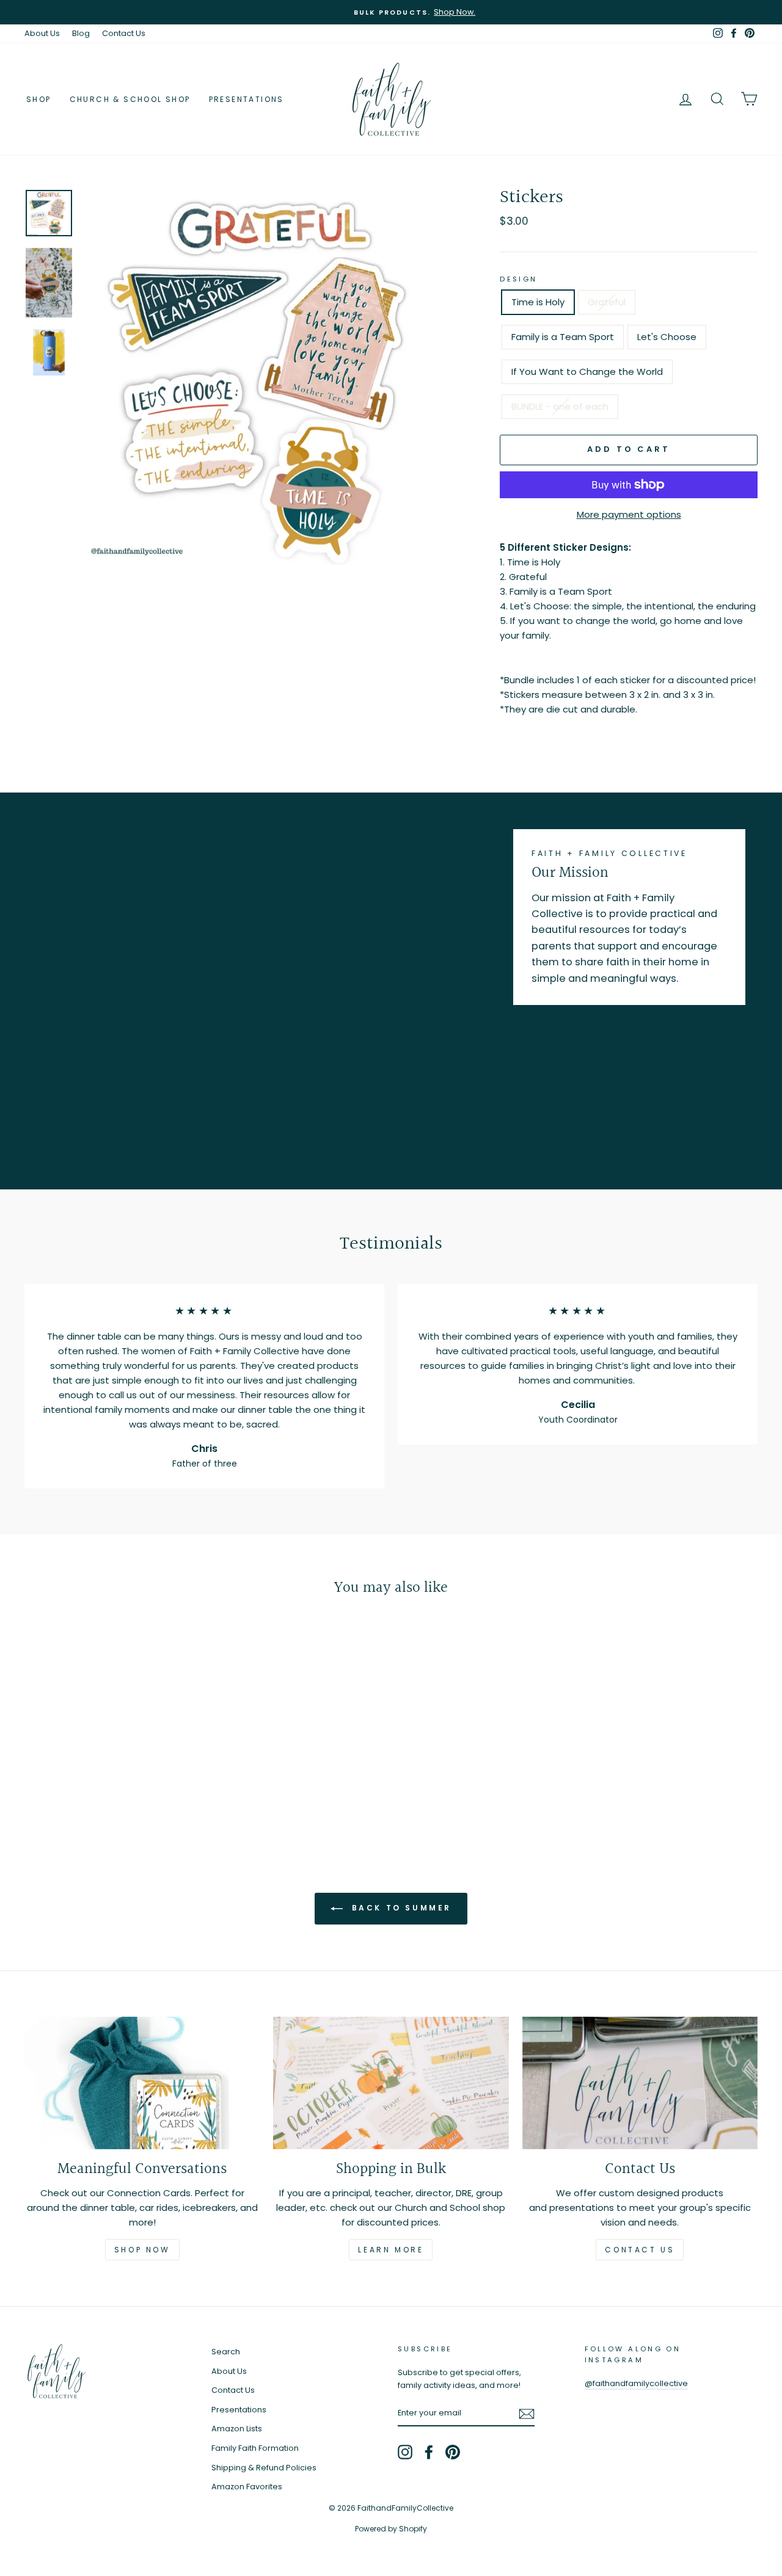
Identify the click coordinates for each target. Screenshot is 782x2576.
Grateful (607, 302)
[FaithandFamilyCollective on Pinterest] (453, 2452)
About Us (42, 33)
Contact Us (124, 33)
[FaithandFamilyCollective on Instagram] (405, 2452)
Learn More (391, 2250)
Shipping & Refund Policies (264, 2468)
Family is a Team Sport (563, 337)
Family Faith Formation (255, 2448)
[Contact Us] (640, 2083)
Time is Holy (538, 302)
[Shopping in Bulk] (391, 2083)
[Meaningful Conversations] (142, 2083)
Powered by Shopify (391, 2529)
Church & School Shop (130, 99)
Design (518, 279)
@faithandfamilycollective (636, 2383)
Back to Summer (400, 1908)
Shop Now (142, 2250)
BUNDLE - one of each (560, 406)
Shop (39, 99)
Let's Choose (667, 337)
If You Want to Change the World (587, 372)
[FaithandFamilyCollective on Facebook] (429, 2452)
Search (226, 2352)
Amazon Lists (237, 2429)
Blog (81, 33)
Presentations (247, 99)
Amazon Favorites (247, 2487)
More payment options (629, 514)
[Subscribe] (527, 2414)
